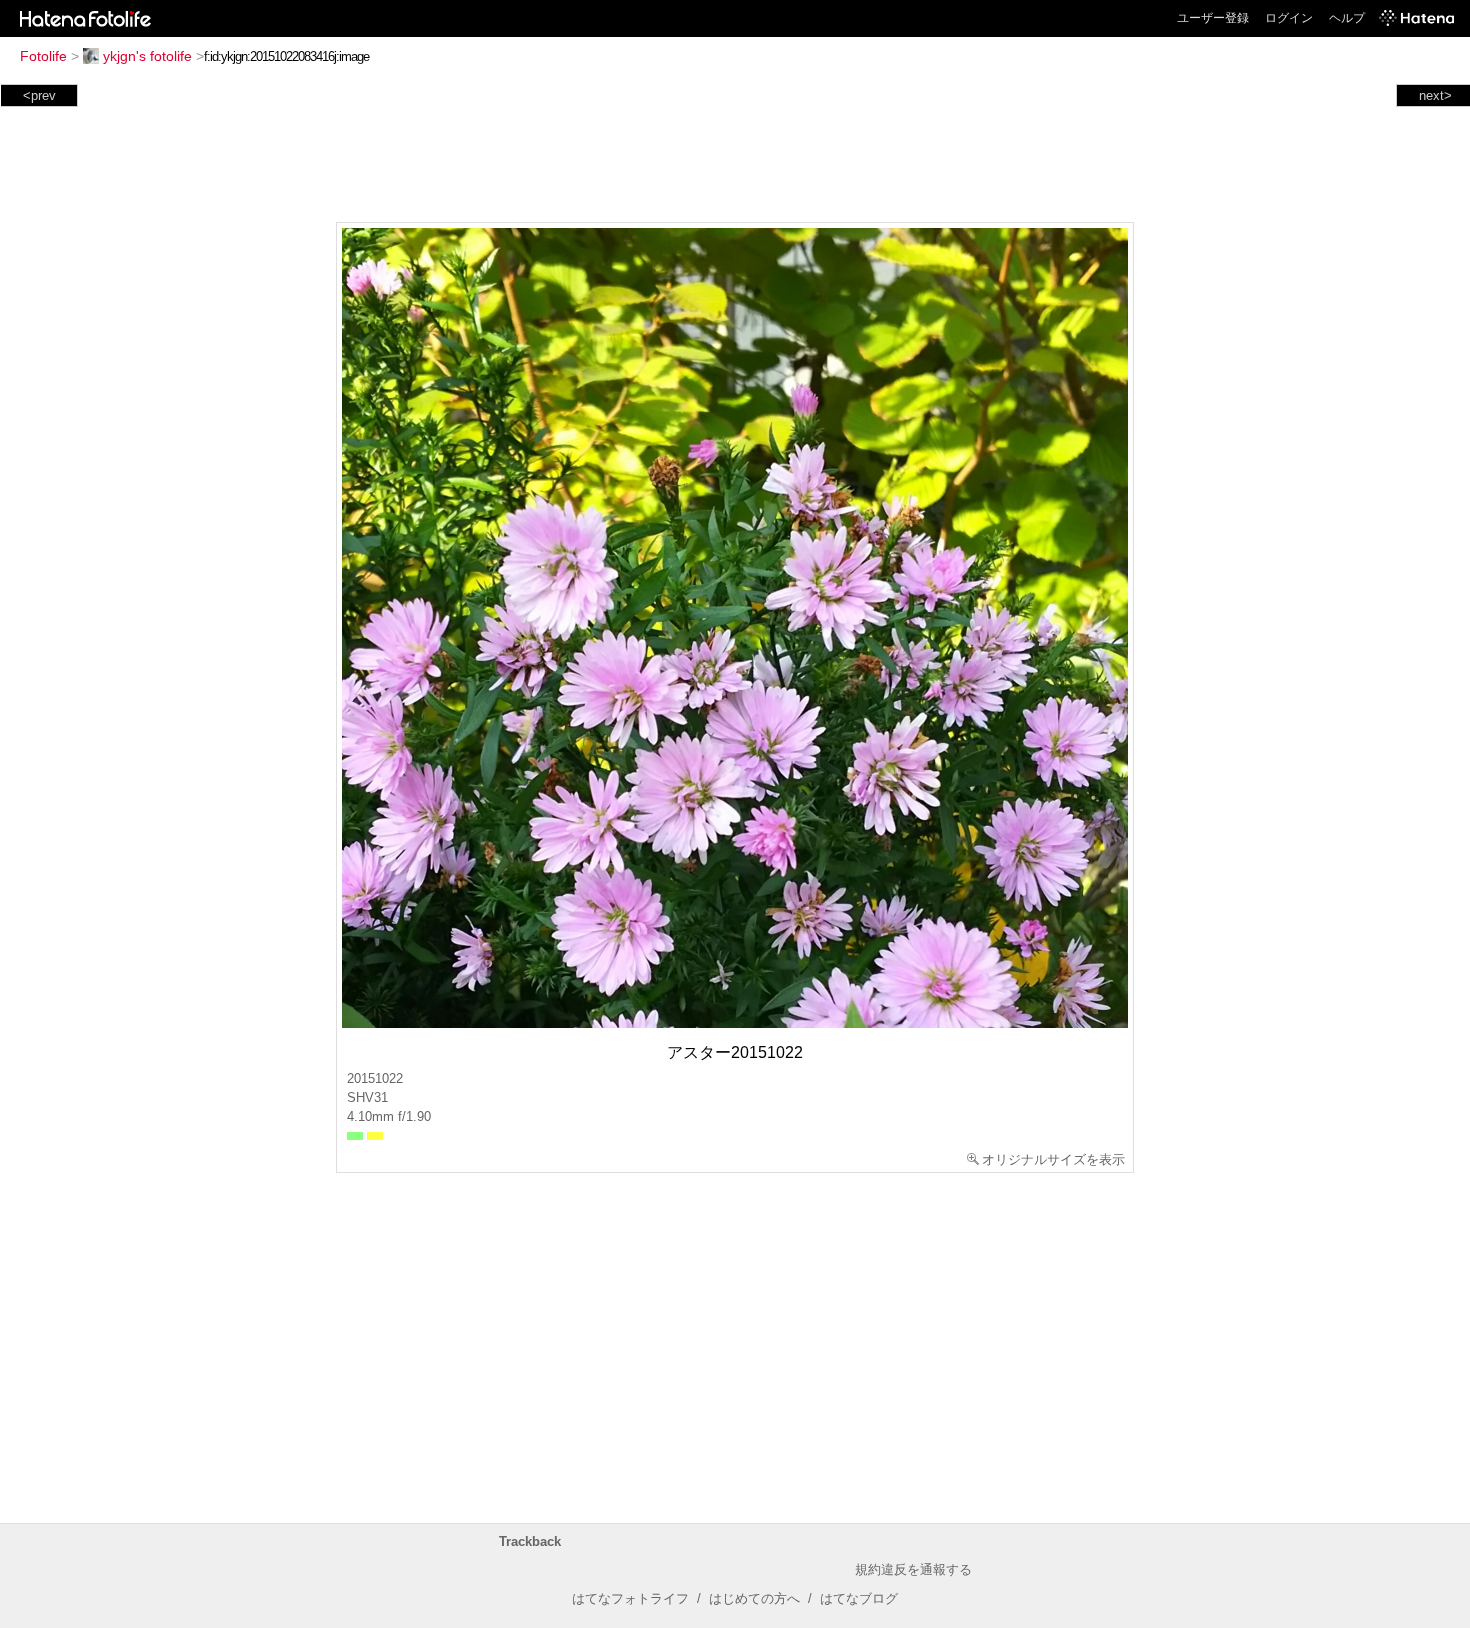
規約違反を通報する (913, 1569)
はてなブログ (859, 1598)
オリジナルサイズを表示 (1053, 1159)
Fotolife (43, 56)
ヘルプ (1347, 18)
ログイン (1289, 18)
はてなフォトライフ (630, 1598)
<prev (39, 95)
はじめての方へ (754, 1598)
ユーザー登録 (1213, 18)
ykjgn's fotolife (147, 56)
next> (1435, 95)
